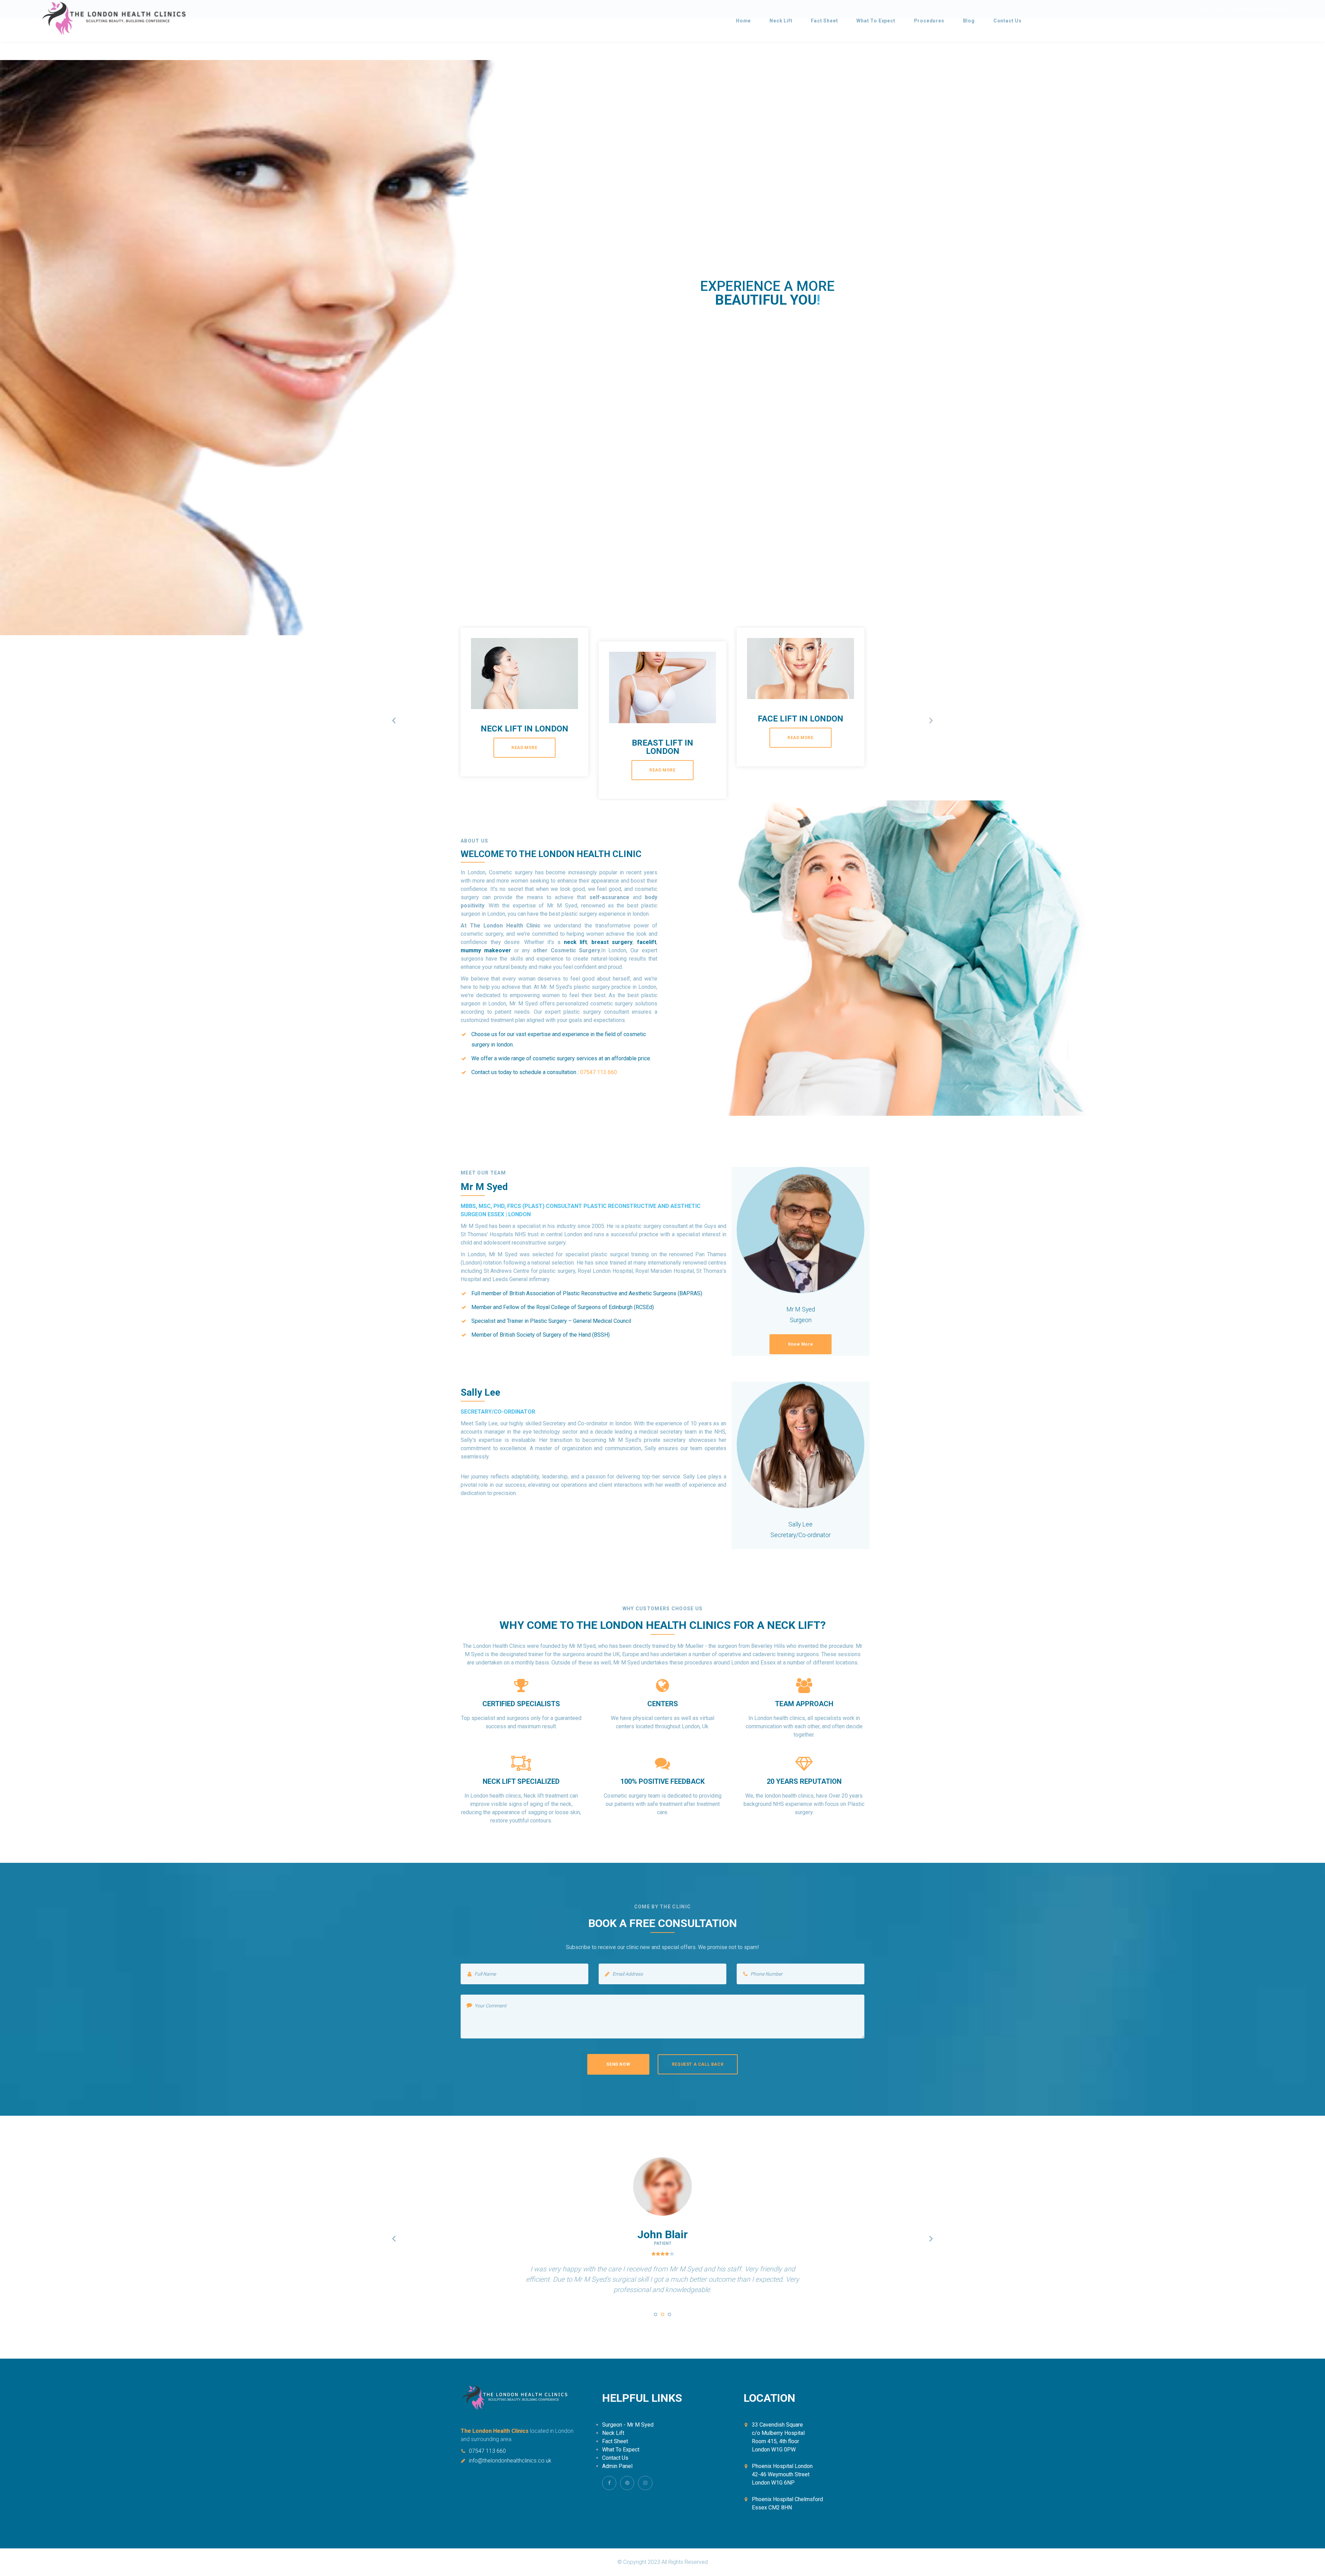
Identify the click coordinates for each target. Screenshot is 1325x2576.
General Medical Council (602, 1321)
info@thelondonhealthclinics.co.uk (510, 2461)
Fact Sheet (824, 21)
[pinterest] (627, 2483)
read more (524, 748)
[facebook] (609, 2483)
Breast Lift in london (662, 747)
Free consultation (733, 386)
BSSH (601, 1335)
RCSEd (644, 1307)
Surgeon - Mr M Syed (628, 2425)
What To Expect (876, 21)
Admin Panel (617, 2466)
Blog (969, 21)
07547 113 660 (487, 2451)
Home (743, 21)
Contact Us (1008, 21)
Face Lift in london (801, 719)
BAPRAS (690, 1293)
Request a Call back (698, 2064)
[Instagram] (645, 2483)
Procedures (929, 21)
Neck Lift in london (524, 729)
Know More (801, 1344)
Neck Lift (781, 21)
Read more (802, 386)
